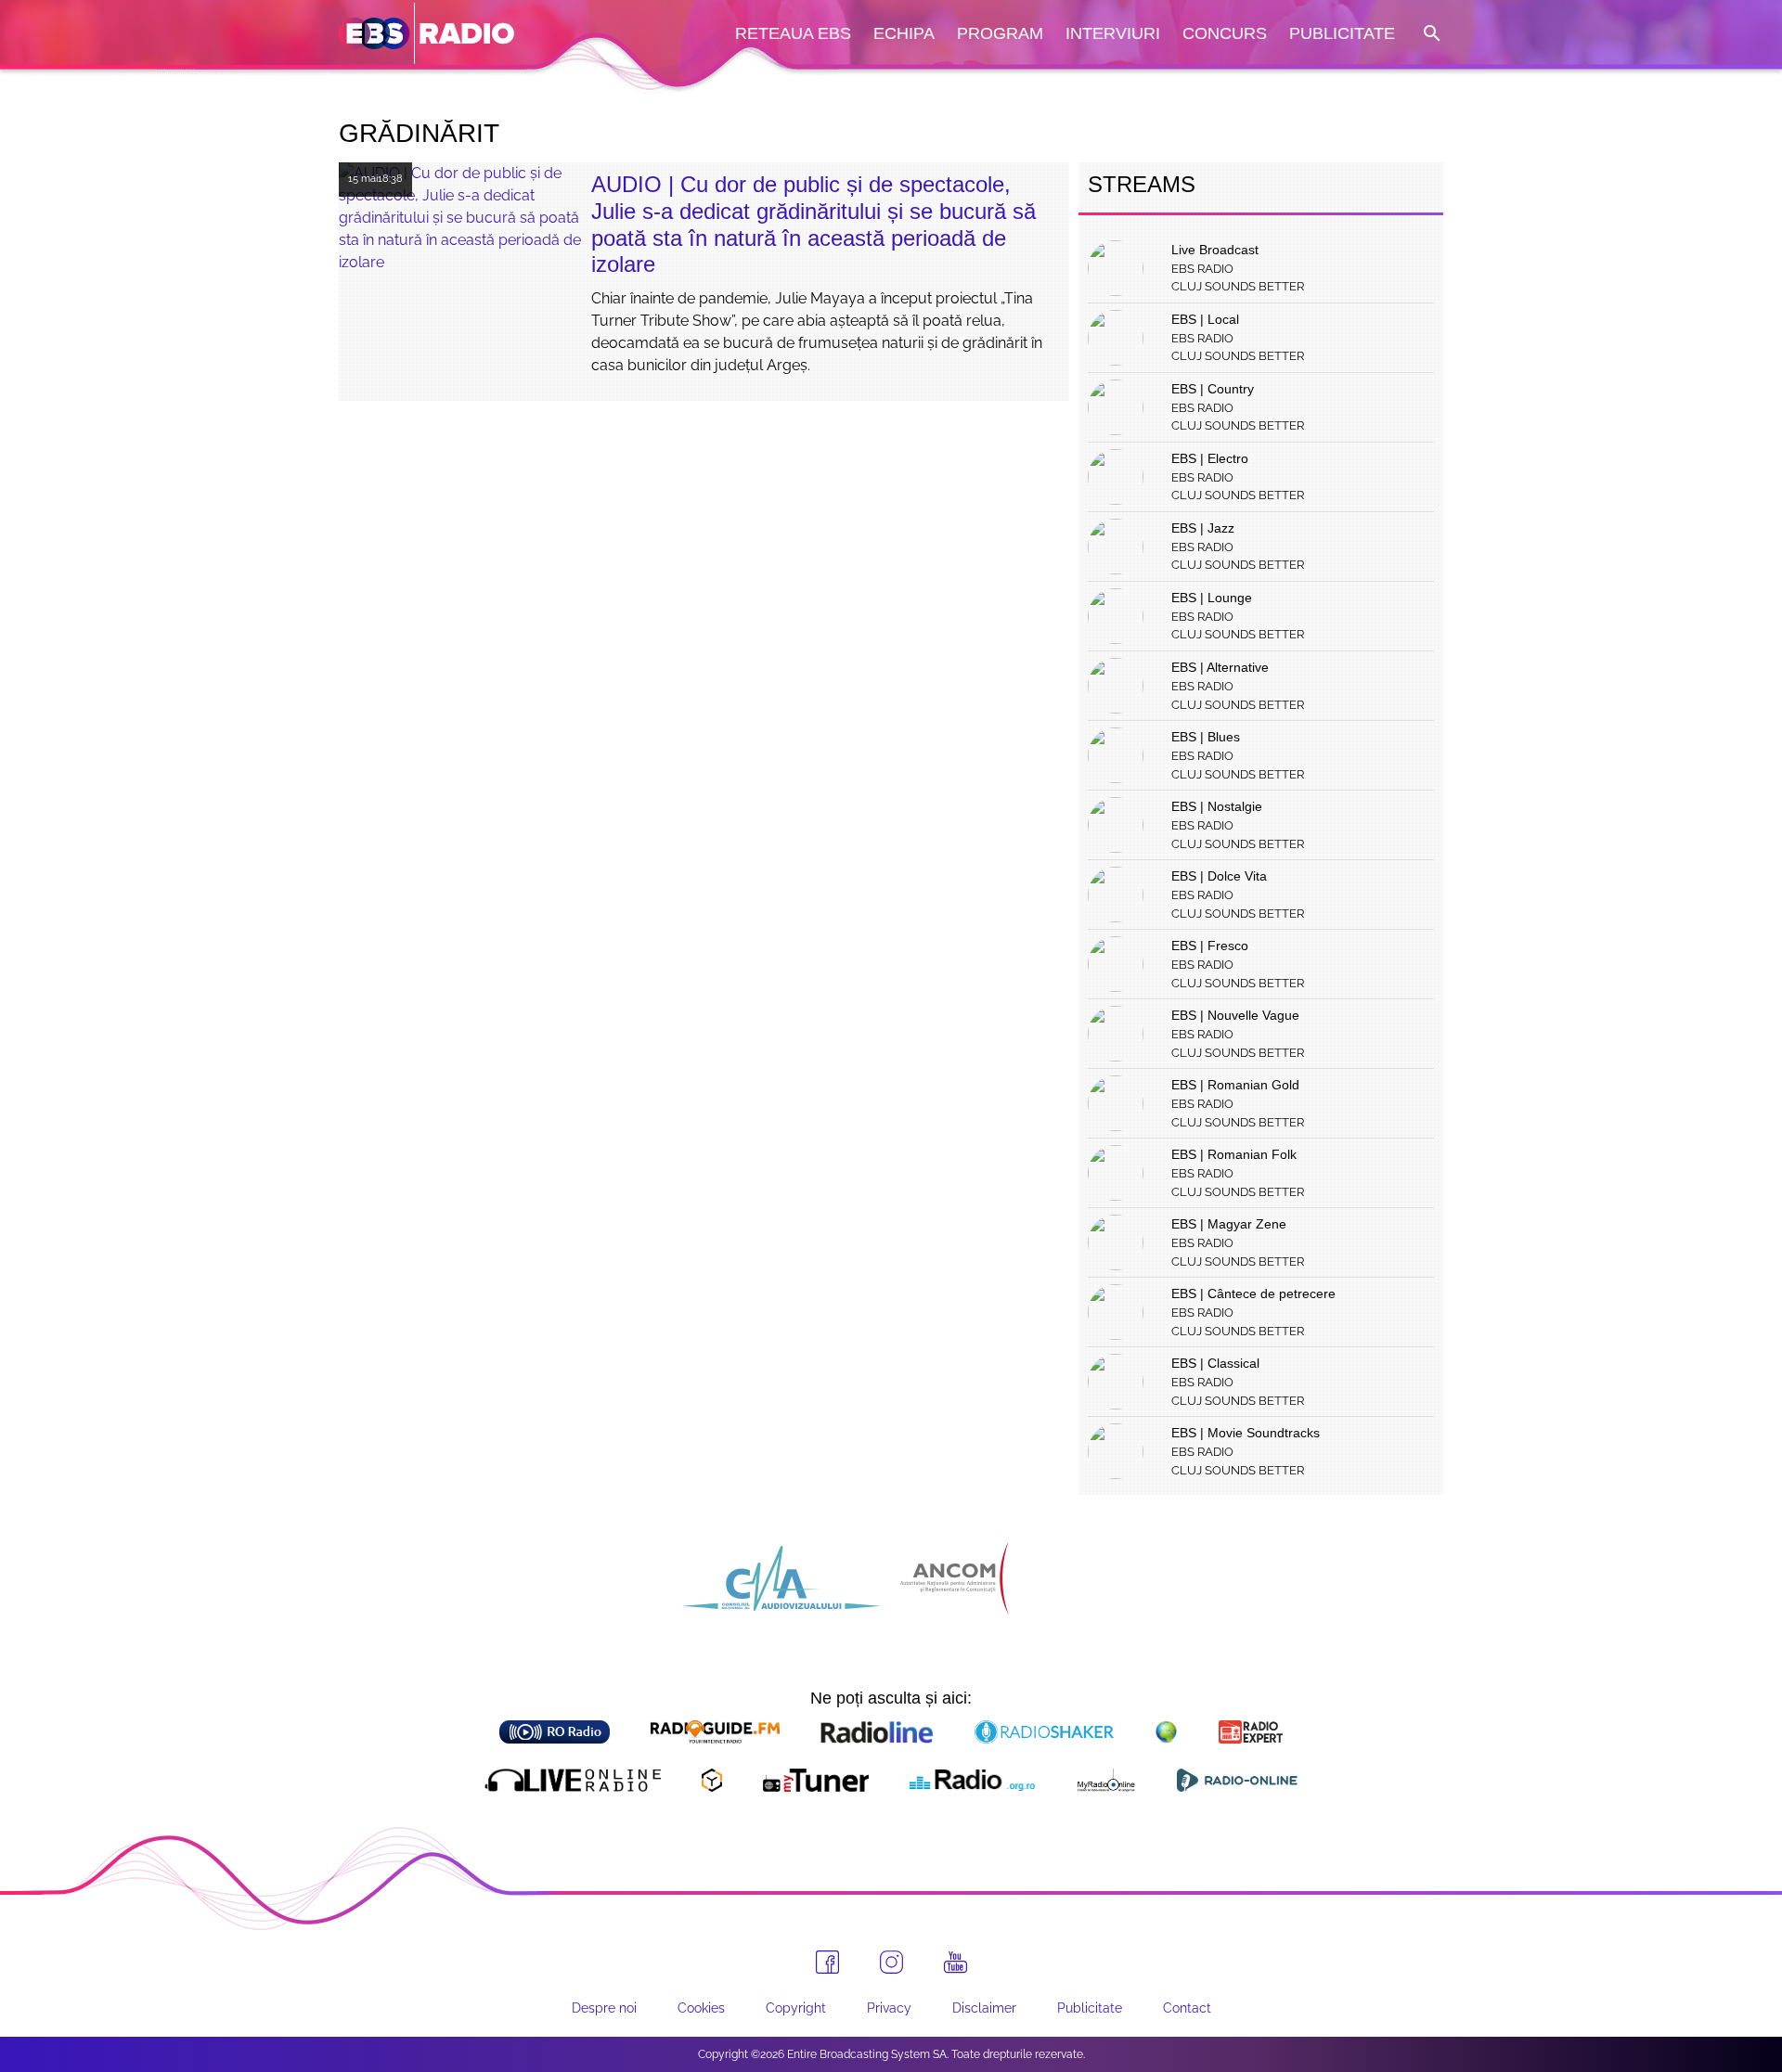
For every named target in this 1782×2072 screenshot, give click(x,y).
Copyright (796, 2008)
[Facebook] (827, 1962)
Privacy (889, 2008)
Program (1000, 33)
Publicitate (1342, 33)
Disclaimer (984, 2008)
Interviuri (1113, 33)
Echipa (904, 33)
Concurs (1225, 33)
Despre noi (604, 2008)
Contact (1187, 2008)
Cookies (701, 2008)
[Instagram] (891, 1962)
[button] (1430, 34)
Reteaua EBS (793, 33)
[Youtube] (956, 1963)
